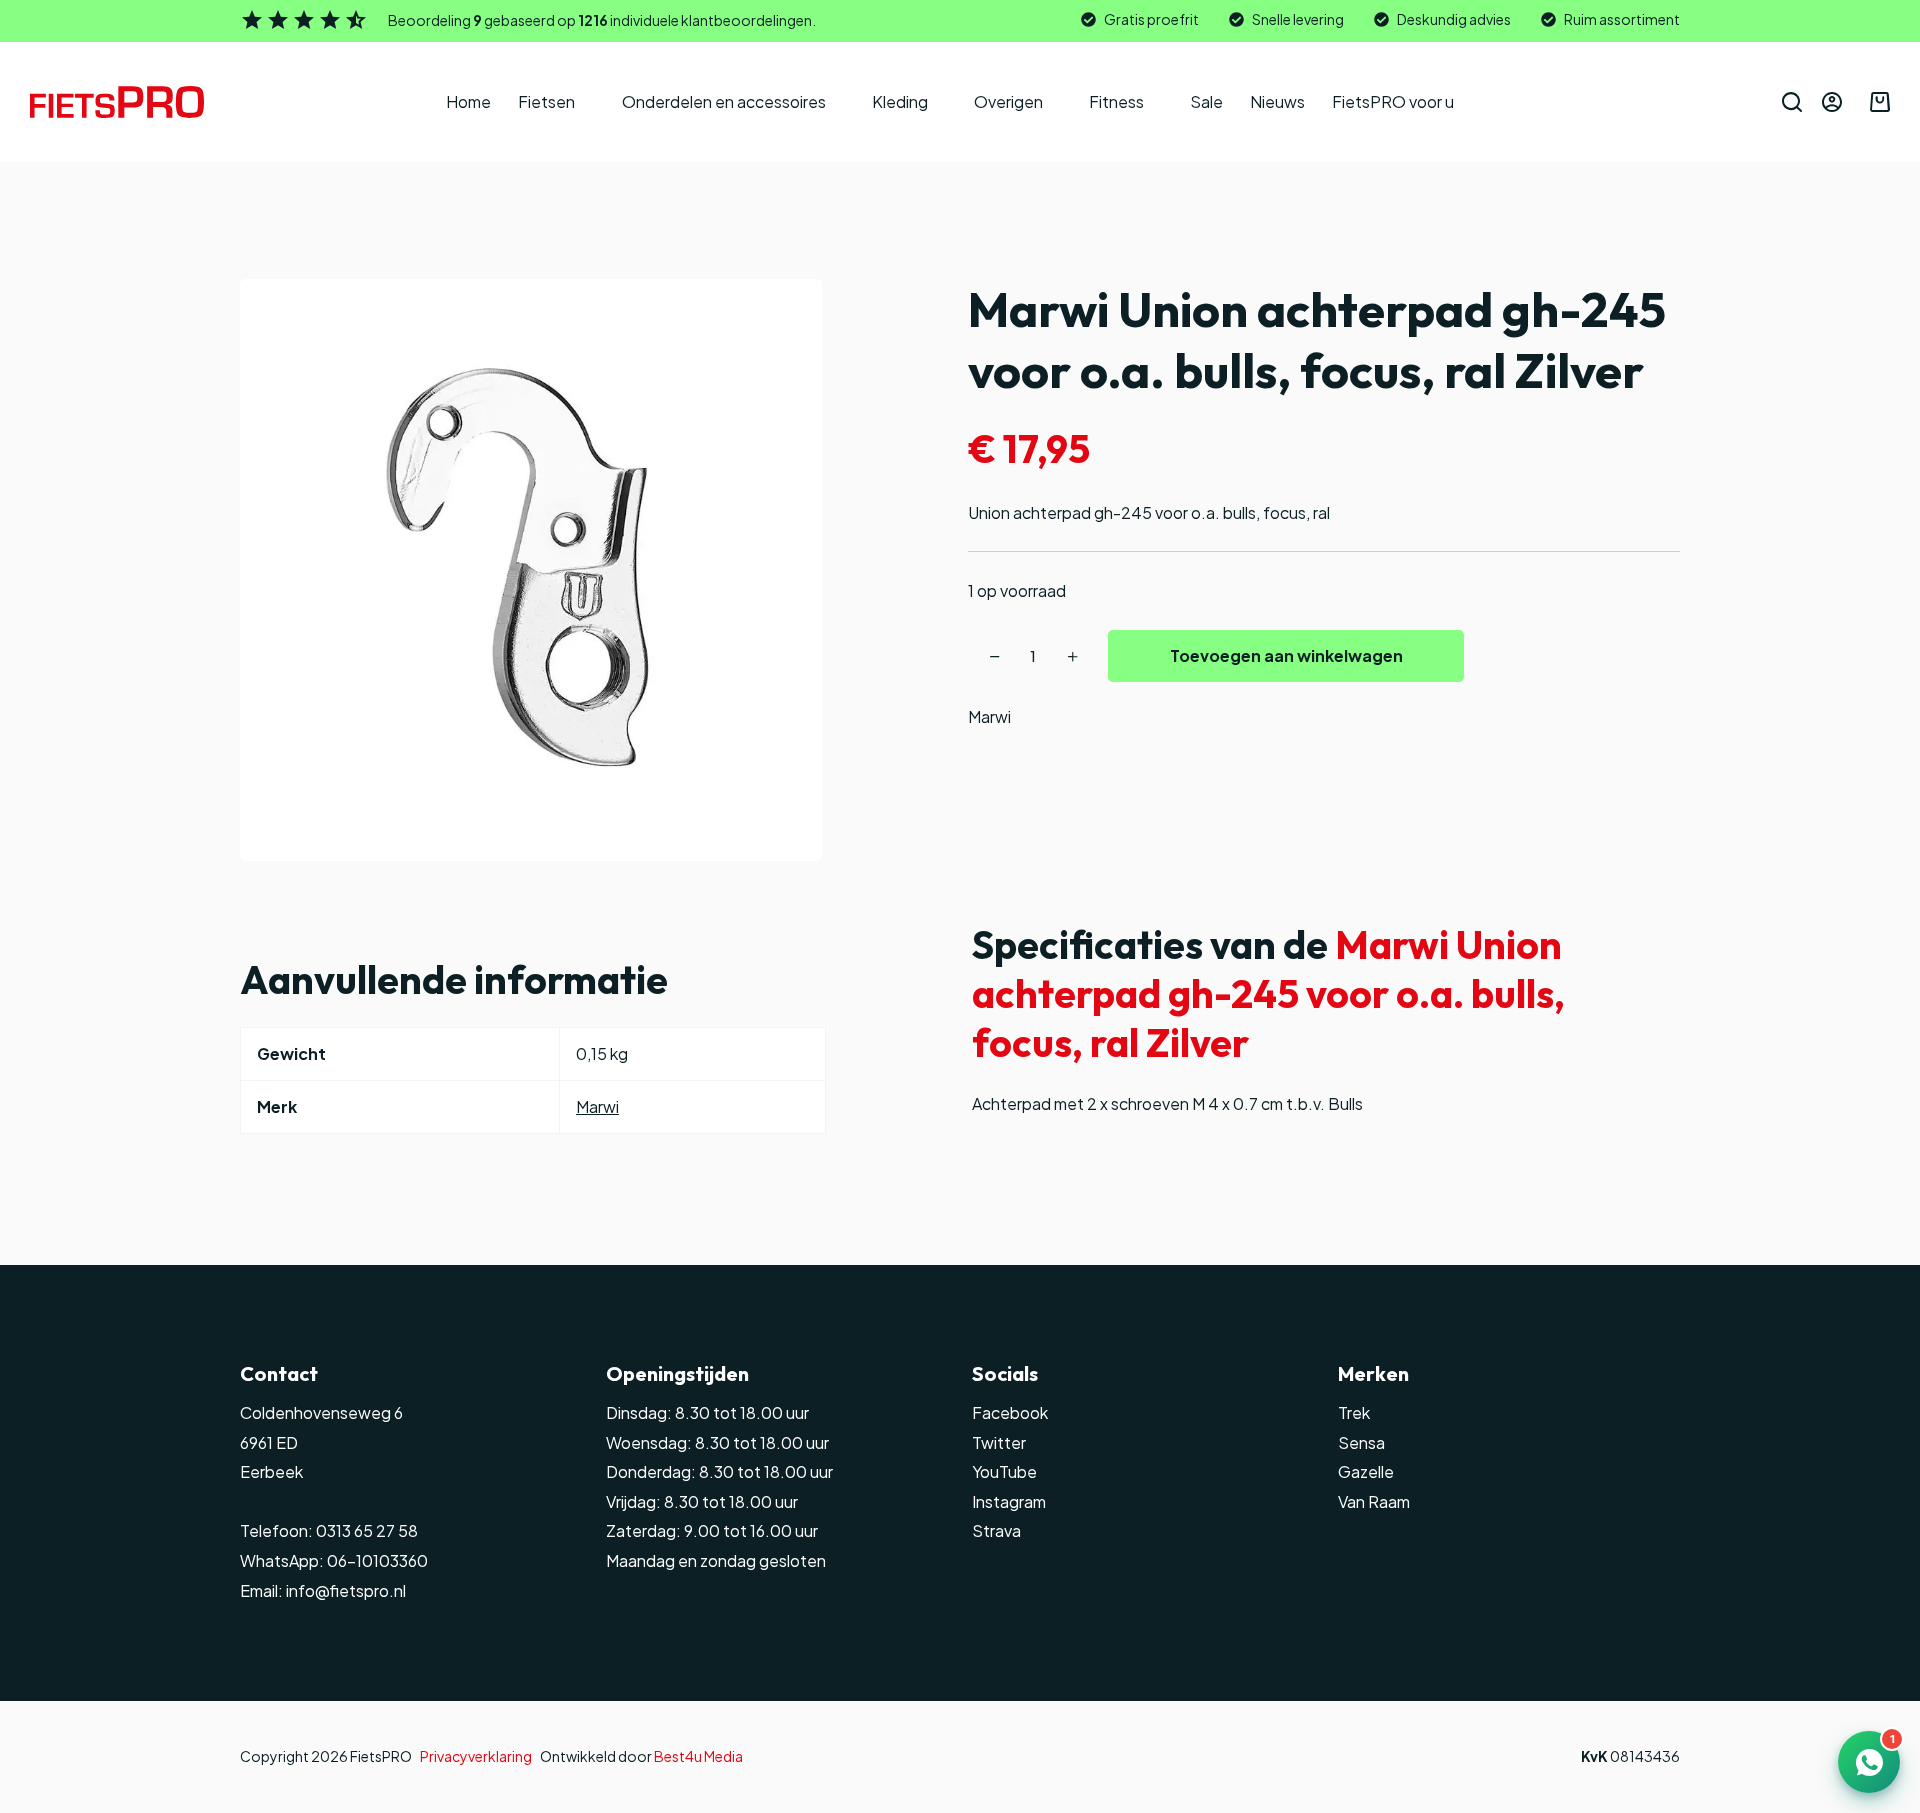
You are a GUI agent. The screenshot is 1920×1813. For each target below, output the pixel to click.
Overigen (1008, 101)
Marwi (989, 716)
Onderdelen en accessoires (724, 101)
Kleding (900, 101)
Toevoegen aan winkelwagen (1286, 655)
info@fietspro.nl (344, 1590)
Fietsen (546, 101)
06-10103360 (377, 1560)
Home (468, 101)
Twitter (999, 1442)
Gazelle (1366, 1471)
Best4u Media (698, 1756)
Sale (1206, 101)
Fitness (1116, 101)
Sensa (1361, 1442)
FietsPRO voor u (1393, 101)
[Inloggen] (1832, 102)
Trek (1354, 1412)
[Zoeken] (1792, 102)
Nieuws (1277, 101)
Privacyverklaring (476, 1756)
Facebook (1010, 1412)
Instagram (1009, 1501)
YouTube (1004, 1471)
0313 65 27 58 (365, 1530)
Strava (996, 1530)
